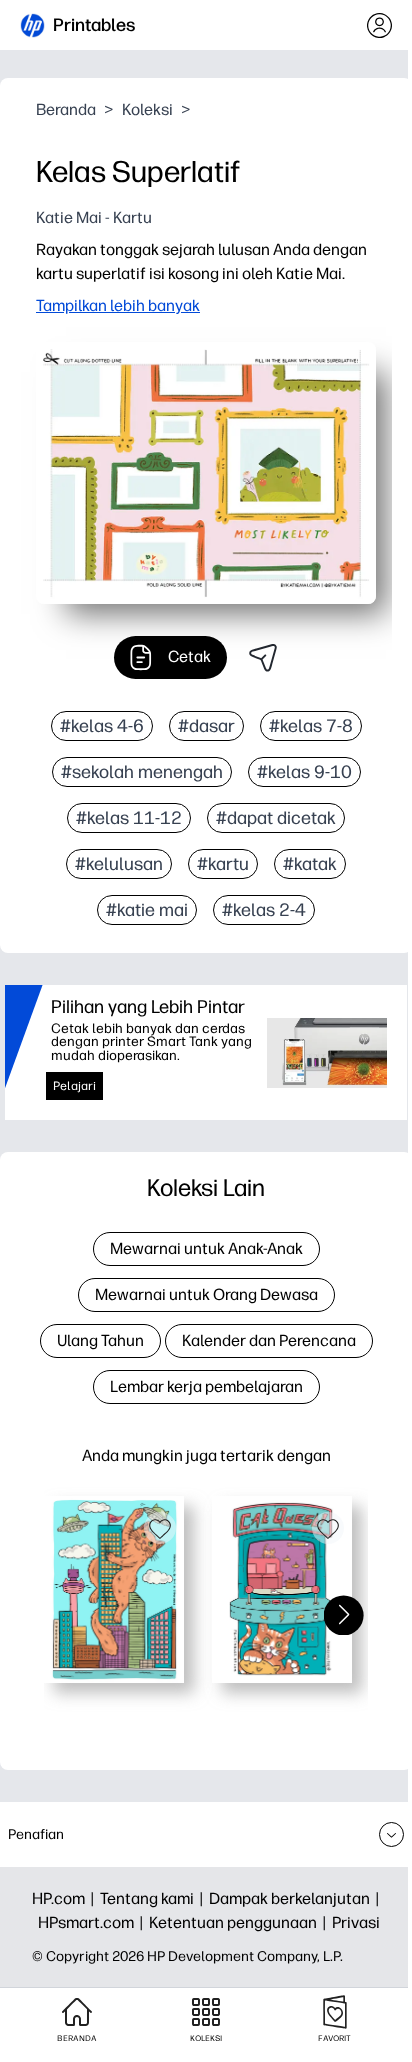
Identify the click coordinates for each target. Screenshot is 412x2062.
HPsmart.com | (93, 1922)
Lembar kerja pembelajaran (206, 1386)
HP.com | (66, 1898)
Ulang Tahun (100, 1340)
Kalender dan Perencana (269, 1340)
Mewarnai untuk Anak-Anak (206, 1248)
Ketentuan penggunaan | (240, 1922)
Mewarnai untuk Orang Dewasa (206, 1294)
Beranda (66, 109)
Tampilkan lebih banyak (118, 305)
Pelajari (74, 1086)
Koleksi (147, 109)
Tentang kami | (154, 1898)
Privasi (356, 1922)
